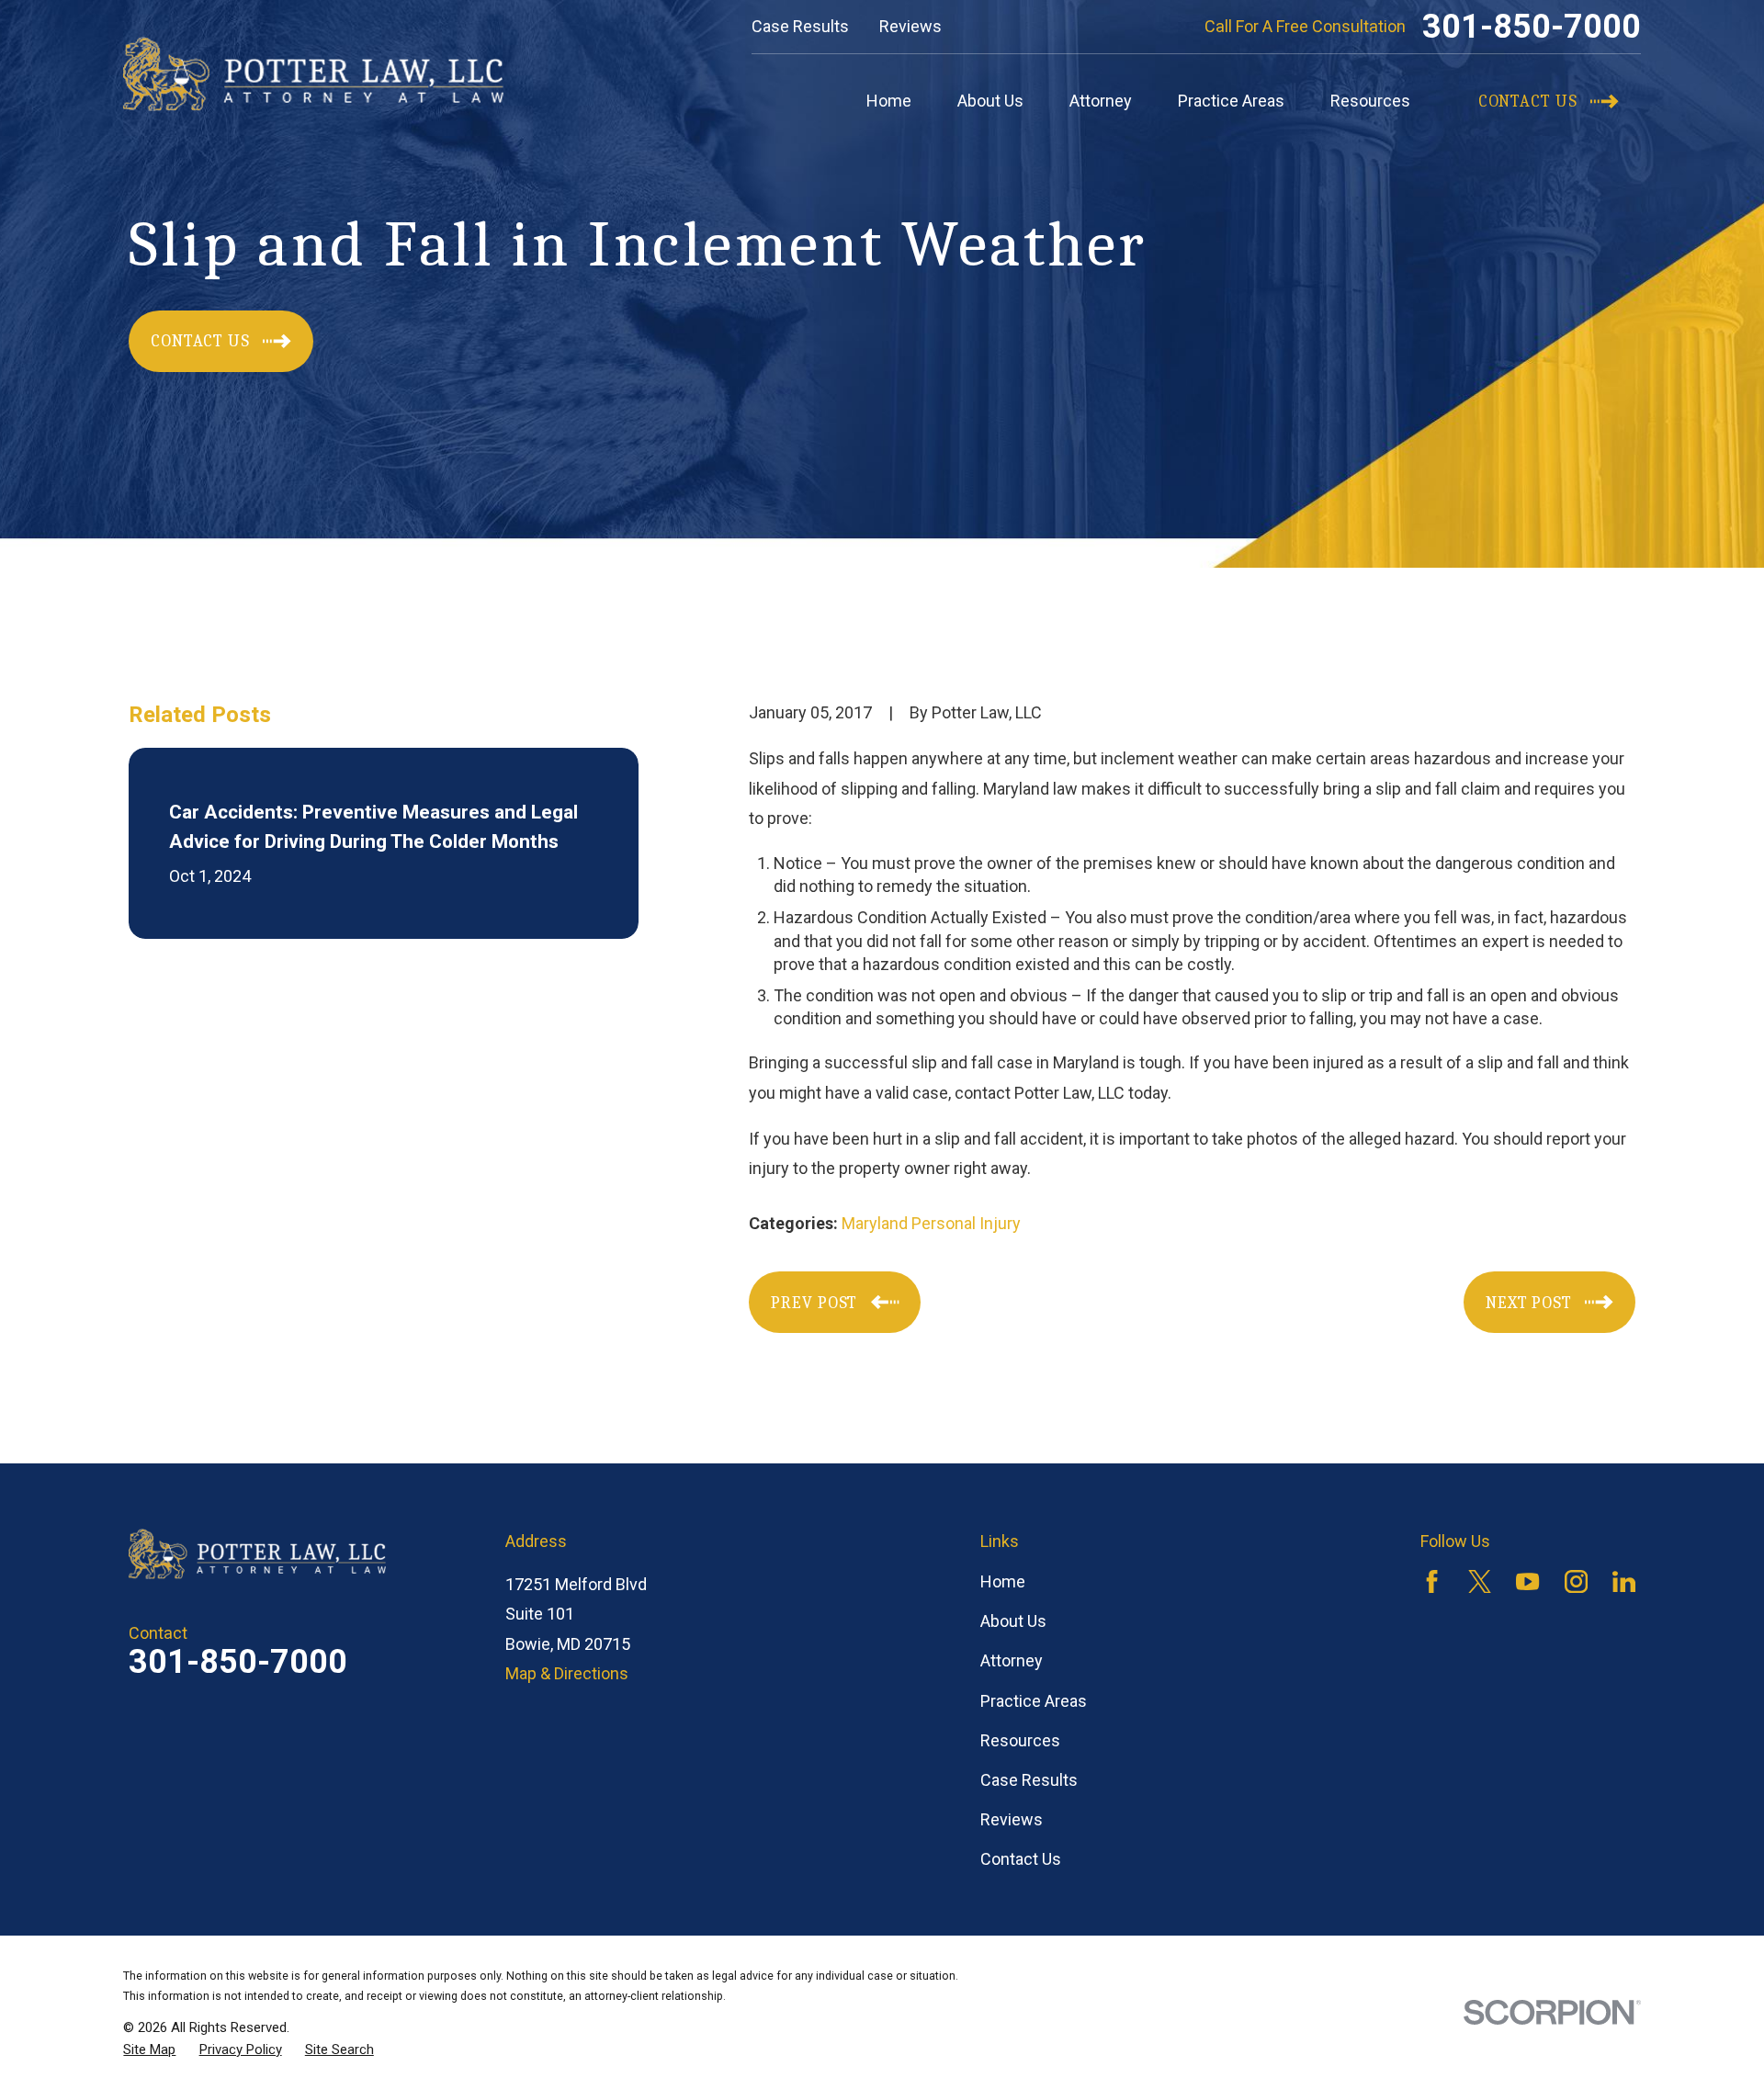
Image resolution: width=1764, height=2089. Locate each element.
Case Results (800, 26)
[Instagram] (1576, 1581)
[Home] (313, 74)
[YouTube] (1527, 1581)
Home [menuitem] (889, 101)
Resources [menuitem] (1370, 101)
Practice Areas (1034, 1701)
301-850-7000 (1532, 27)
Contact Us (1021, 1859)
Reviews (910, 26)
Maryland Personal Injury (931, 1223)
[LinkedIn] (1624, 1581)
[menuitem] (149, 2050)
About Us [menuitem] (990, 101)
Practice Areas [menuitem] (1231, 101)
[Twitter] (1480, 1581)
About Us (1013, 1621)
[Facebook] (1432, 1581)
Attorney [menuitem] (1101, 101)
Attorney (1012, 1660)
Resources (1020, 1740)
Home (1003, 1581)
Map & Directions (567, 1673)
